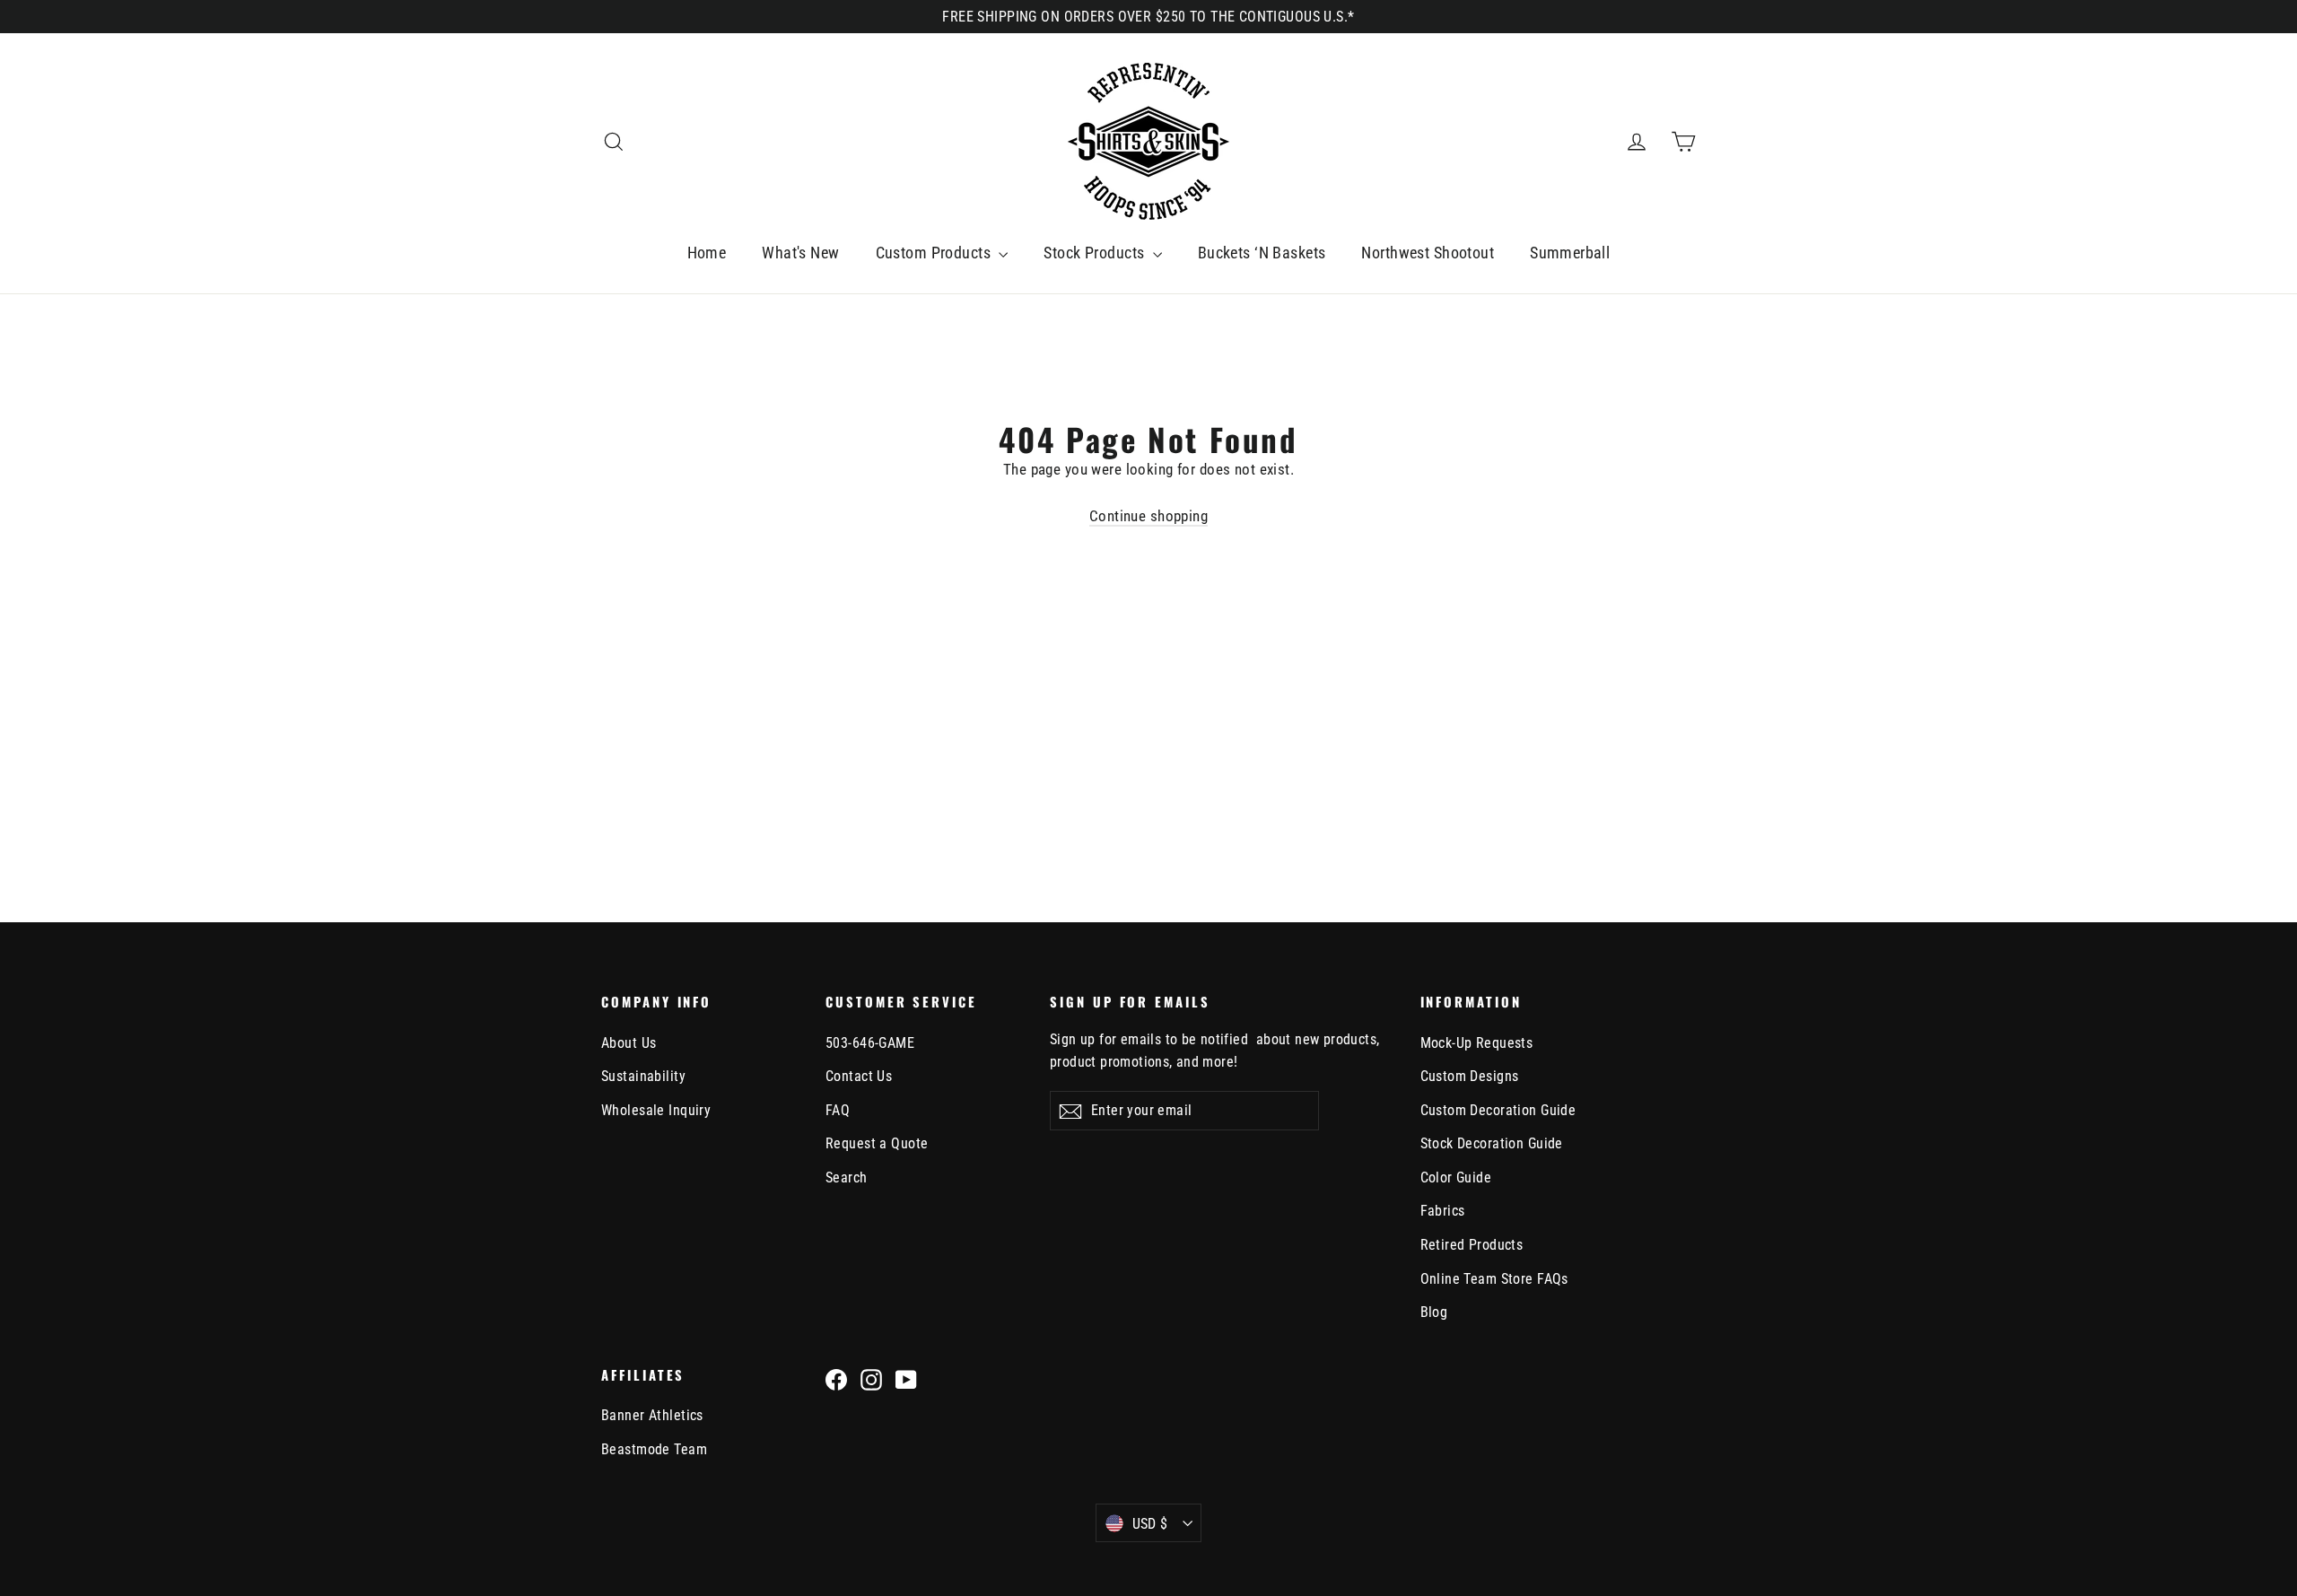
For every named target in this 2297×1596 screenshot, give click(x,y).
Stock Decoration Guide (1492, 1143)
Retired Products (1472, 1245)
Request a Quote (877, 1143)
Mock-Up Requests (1477, 1043)
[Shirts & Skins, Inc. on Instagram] (871, 1379)
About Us (629, 1043)
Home (707, 253)
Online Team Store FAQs (1494, 1279)
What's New (800, 253)
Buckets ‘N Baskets (1262, 253)
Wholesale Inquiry (656, 1110)
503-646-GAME (870, 1043)
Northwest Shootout (1428, 253)
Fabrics (1443, 1211)
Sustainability (643, 1076)
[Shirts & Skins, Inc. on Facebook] (836, 1379)
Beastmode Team (654, 1449)
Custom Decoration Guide (1498, 1110)
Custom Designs (1470, 1076)
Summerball (1570, 253)
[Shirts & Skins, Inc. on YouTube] (906, 1379)
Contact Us (859, 1076)
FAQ (838, 1110)
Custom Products (935, 253)
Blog (1434, 1312)
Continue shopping (1148, 516)
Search (847, 1177)
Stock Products (1096, 253)
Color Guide (1456, 1177)
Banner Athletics (652, 1415)
